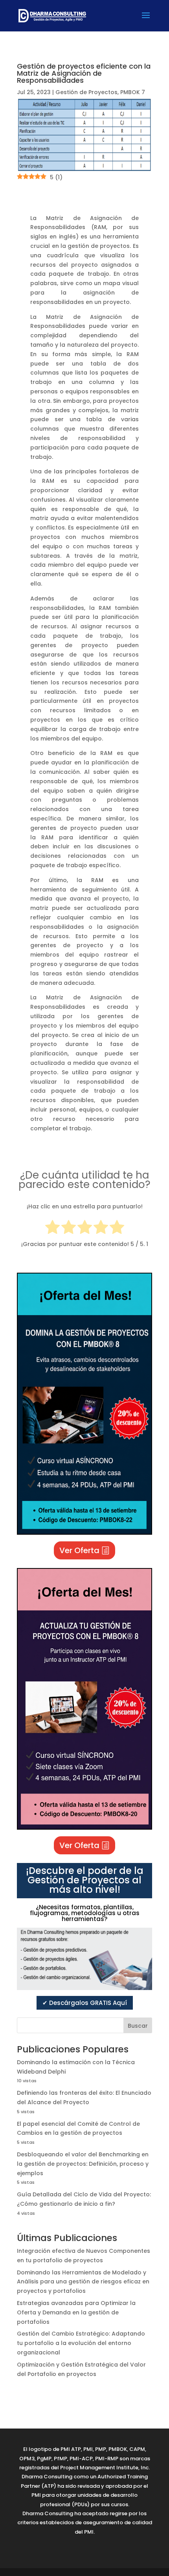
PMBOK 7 (133, 92)
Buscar (138, 2026)
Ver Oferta (79, 1550)
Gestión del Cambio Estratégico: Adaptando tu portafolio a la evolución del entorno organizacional (81, 2343)
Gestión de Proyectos (86, 92)
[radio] (52, 1229)
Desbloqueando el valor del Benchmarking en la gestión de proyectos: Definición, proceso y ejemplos (83, 2164)
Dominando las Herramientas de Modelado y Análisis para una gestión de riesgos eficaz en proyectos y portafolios (83, 2282)
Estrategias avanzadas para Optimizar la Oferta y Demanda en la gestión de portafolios (76, 2312)
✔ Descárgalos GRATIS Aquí (85, 2003)
